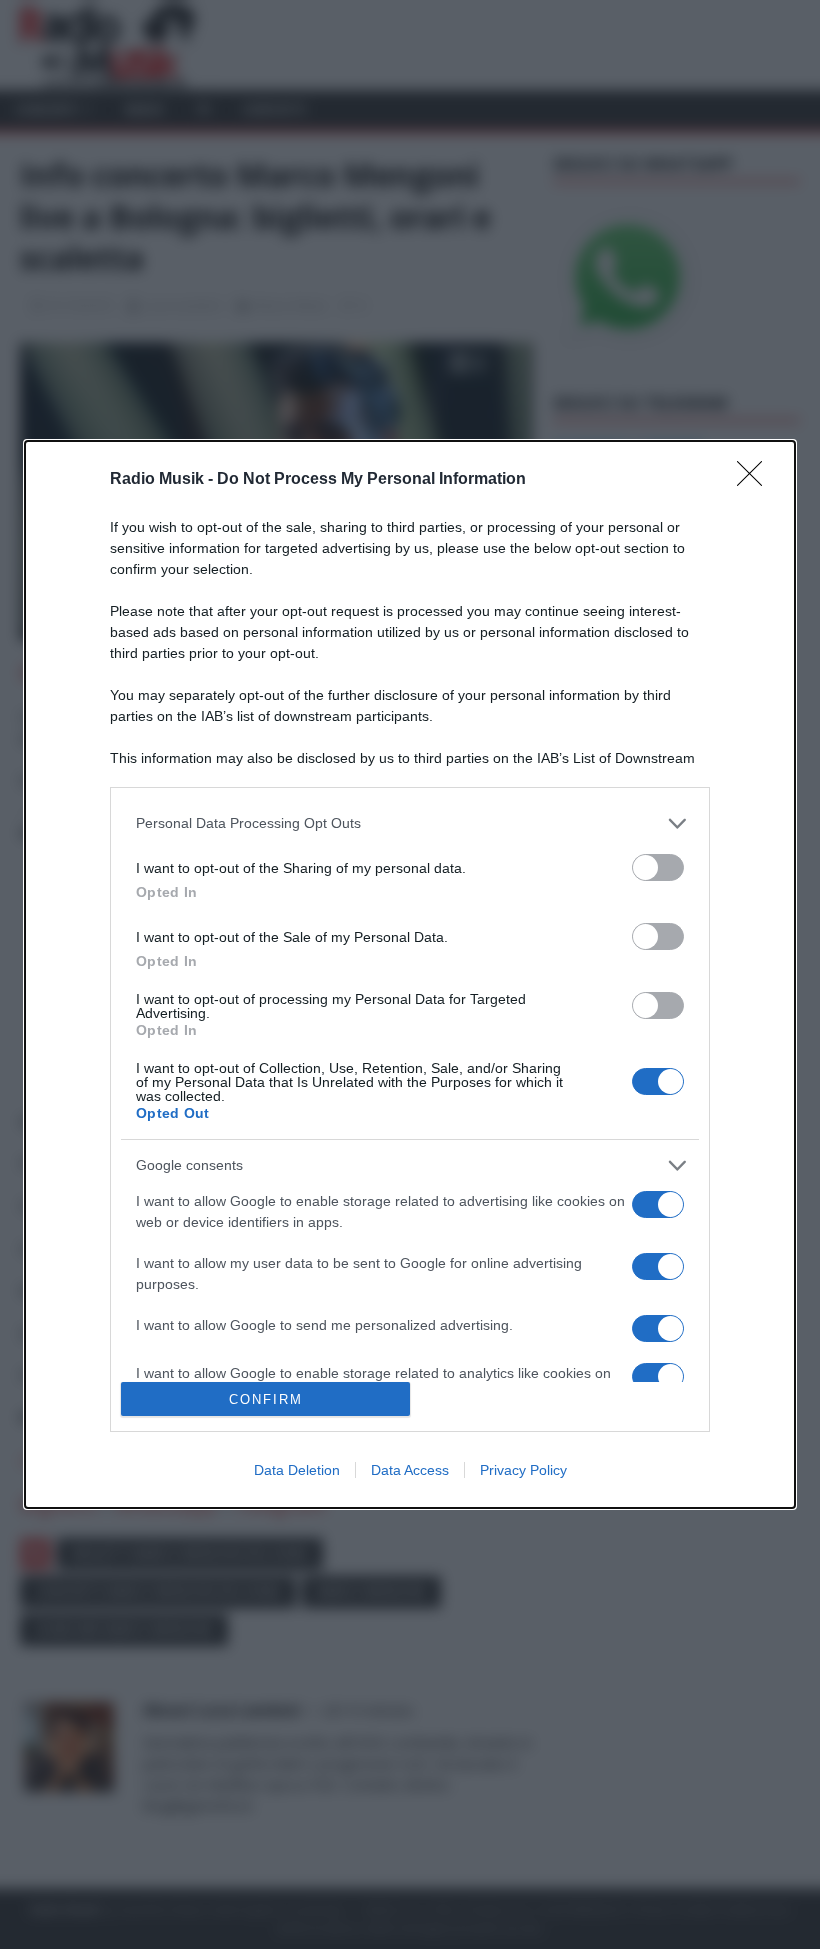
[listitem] (410, 823)
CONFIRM (266, 1399)
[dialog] (410, 975)
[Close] (756, 480)
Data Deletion (297, 1470)
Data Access (410, 1470)
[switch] (658, 867)
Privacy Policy (523, 1470)
